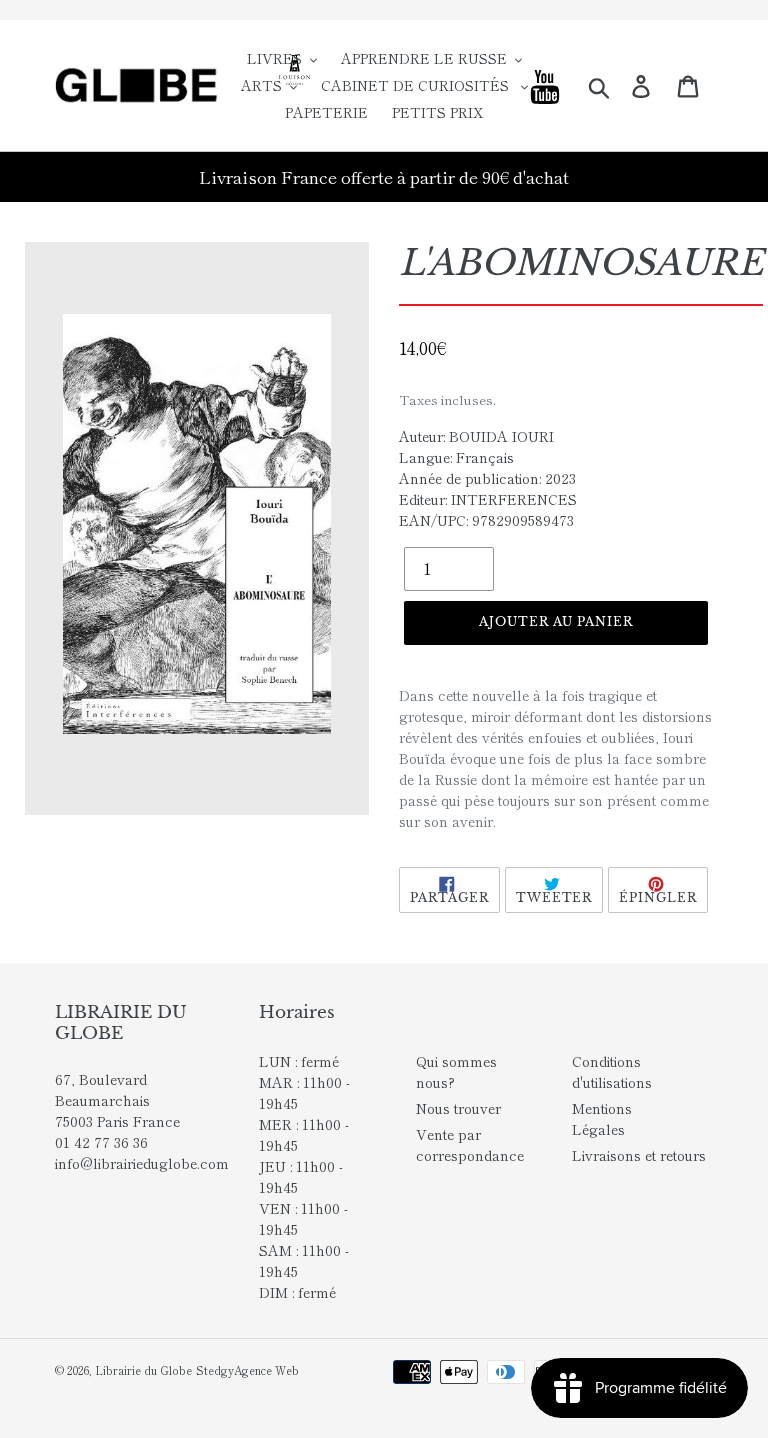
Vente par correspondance (470, 1144)
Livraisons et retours (639, 1155)
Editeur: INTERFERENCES (488, 499)
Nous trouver (458, 1108)
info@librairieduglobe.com (142, 1163)
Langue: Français (456, 457)
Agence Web (266, 1370)
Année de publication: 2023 (487, 478)
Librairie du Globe (143, 1370)
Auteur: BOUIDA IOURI (476, 436)
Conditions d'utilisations (612, 1071)
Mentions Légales (602, 1118)
